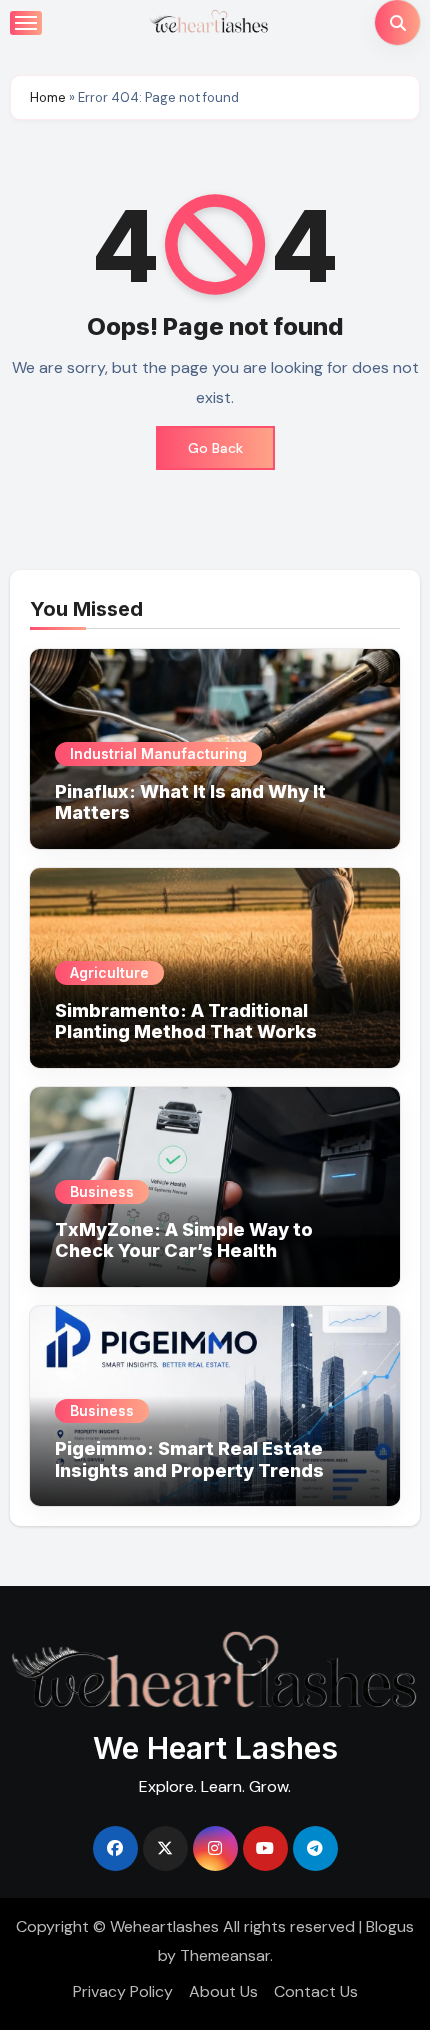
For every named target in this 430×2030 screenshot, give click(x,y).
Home (48, 97)
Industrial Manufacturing (158, 753)
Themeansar (225, 1955)
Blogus (390, 1926)
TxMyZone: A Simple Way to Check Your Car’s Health (184, 1240)
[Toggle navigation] (26, 23)
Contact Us (316, 1991)
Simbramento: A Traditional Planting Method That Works (186, 1021)
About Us (223, 1991)
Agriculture (109, 972)
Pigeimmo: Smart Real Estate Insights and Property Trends (189, 1459)
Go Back (215, 448)
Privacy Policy (123, 1991)
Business (102, 1191)
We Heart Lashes (215, 1748)
